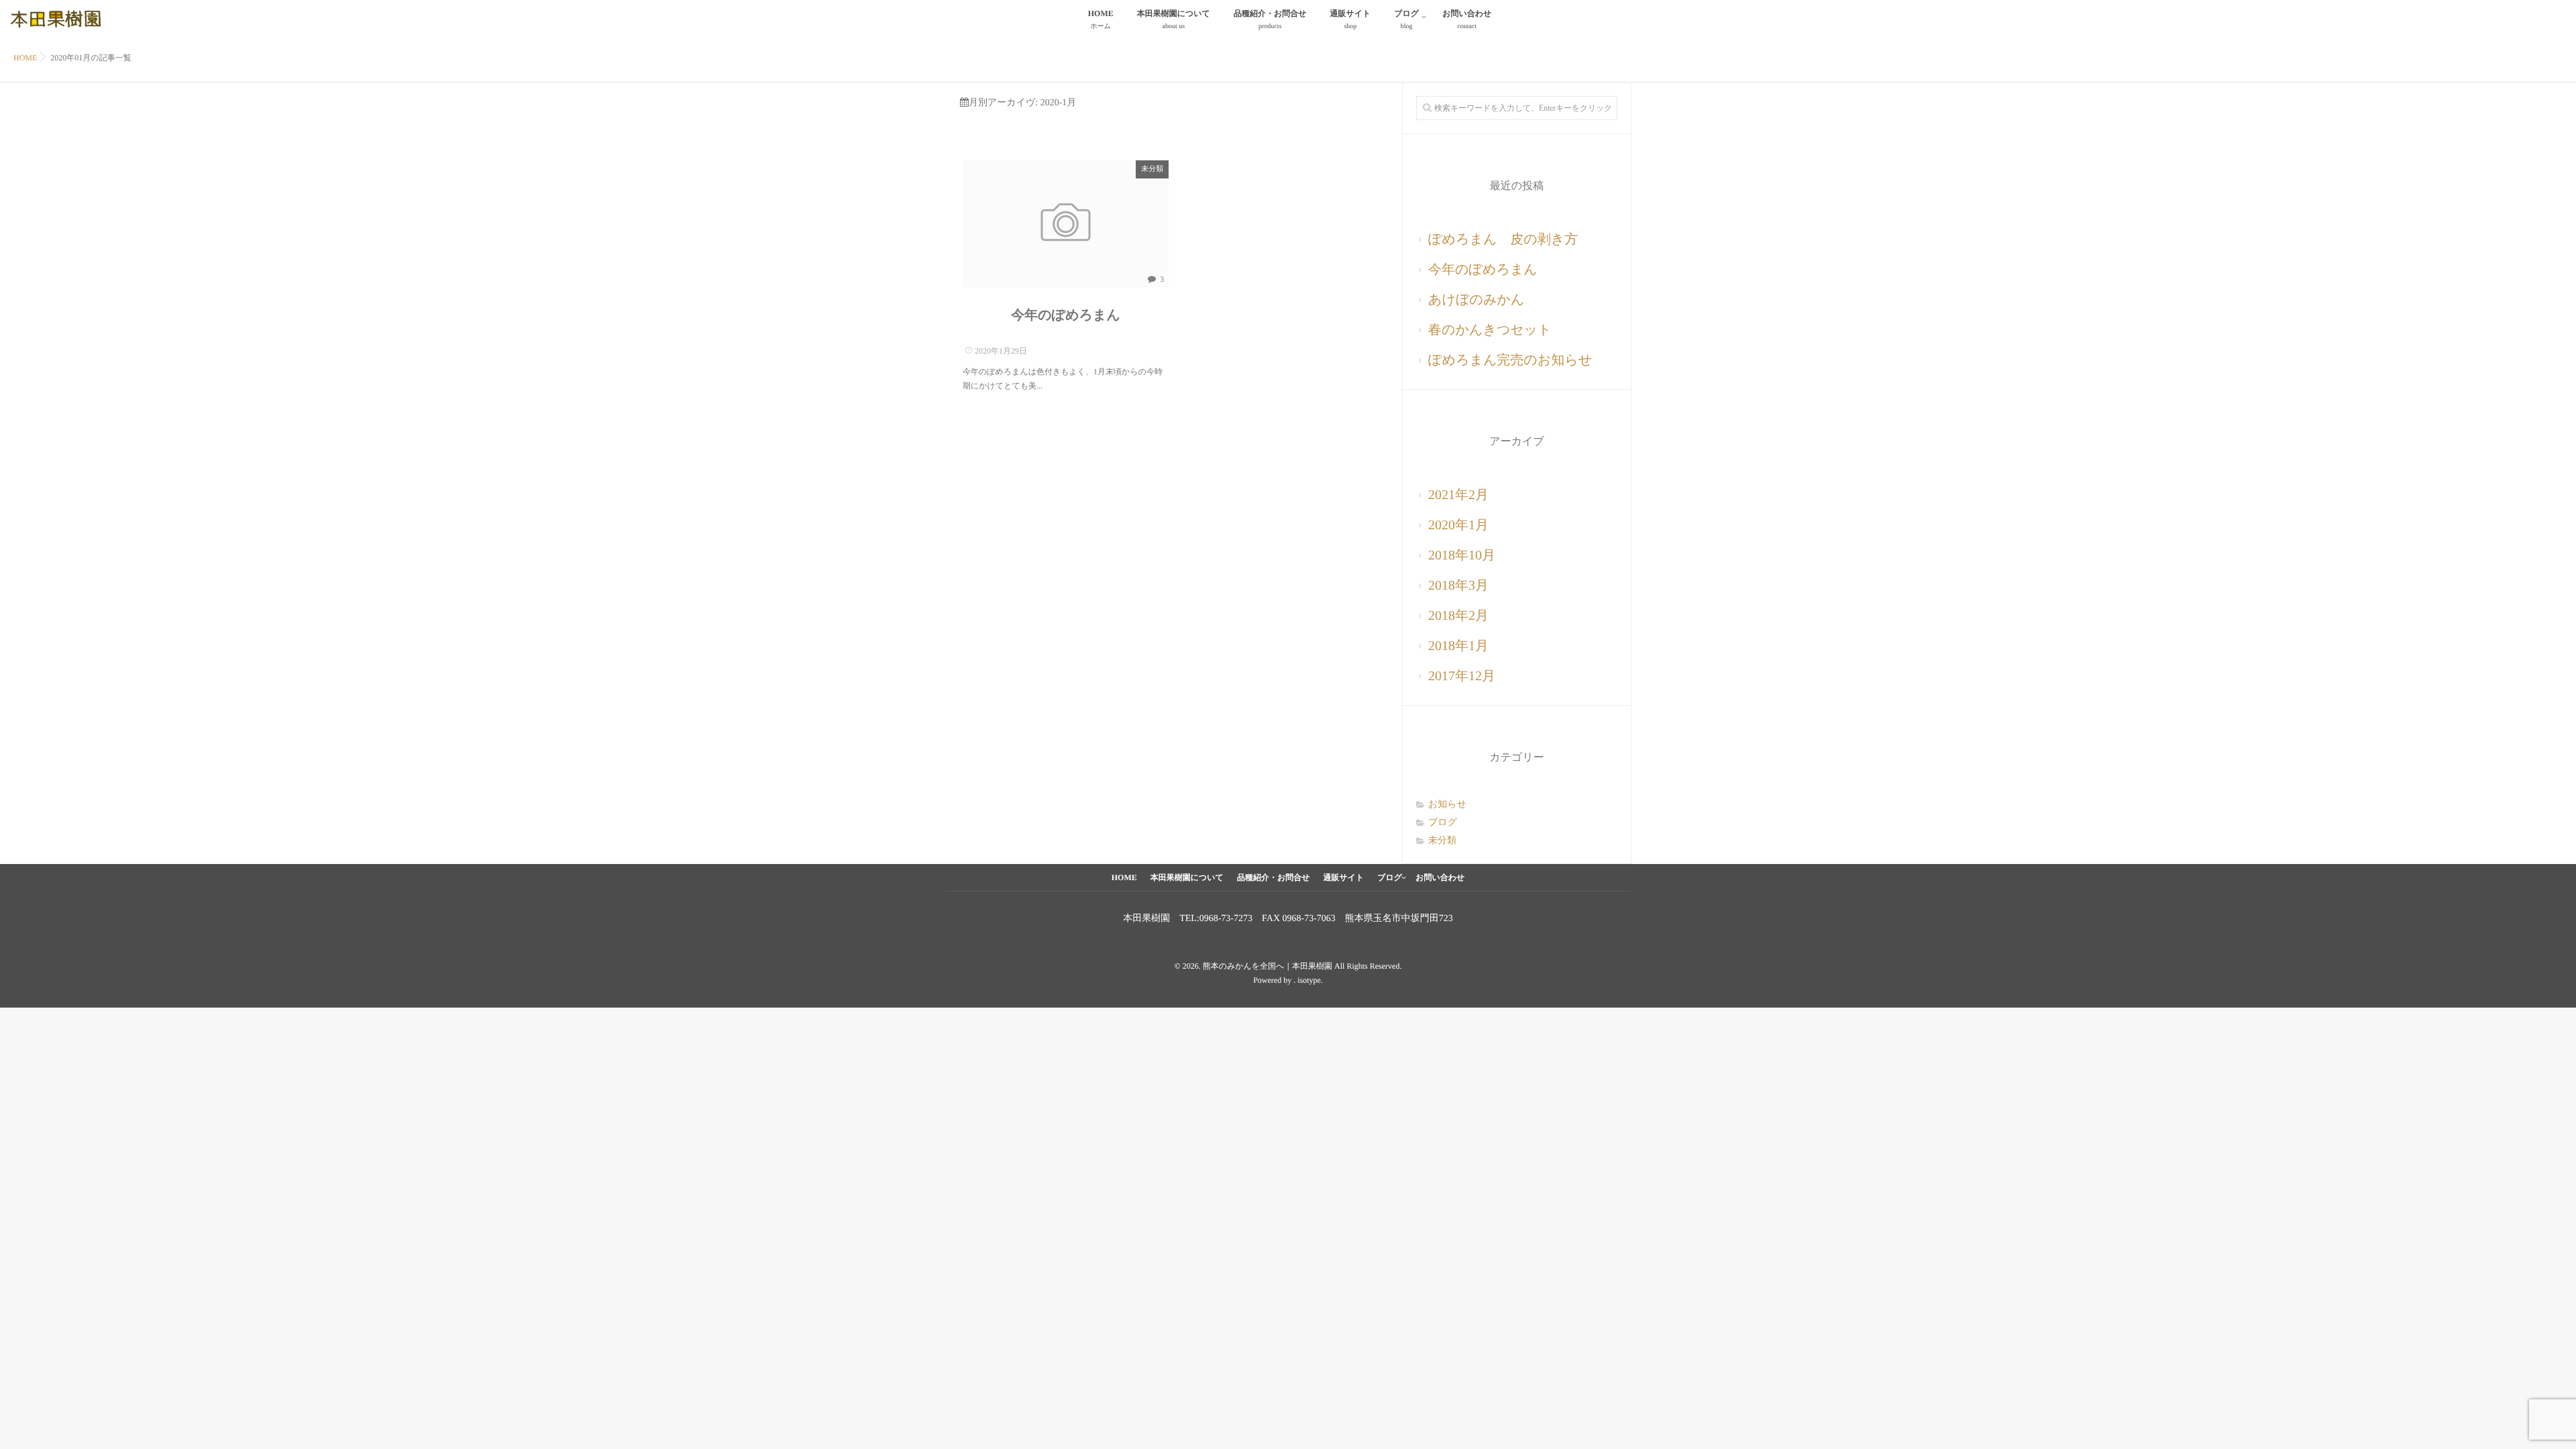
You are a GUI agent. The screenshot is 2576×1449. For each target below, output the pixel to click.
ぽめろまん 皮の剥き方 (1503, 239)
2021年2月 (1458, 495)
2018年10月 (1462, 555)
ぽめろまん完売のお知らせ (1510, 360)
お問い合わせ (1467, 19)
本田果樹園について (1174, 19)
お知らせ (1447, 805)
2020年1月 (1458, 525)
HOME (1101, 19)
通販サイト (1350, 19)
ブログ (1406, 19)
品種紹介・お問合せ (1270, 19)
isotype (1309, 980)
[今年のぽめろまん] (1066, 224)
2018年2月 (1458, 616)
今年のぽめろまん (1066, 315)
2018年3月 (1458, 586)
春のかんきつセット (1490, 330)
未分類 (1152, 169)
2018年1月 (1458, 646)
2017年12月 (1462, 676)
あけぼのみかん (1476, 300)
